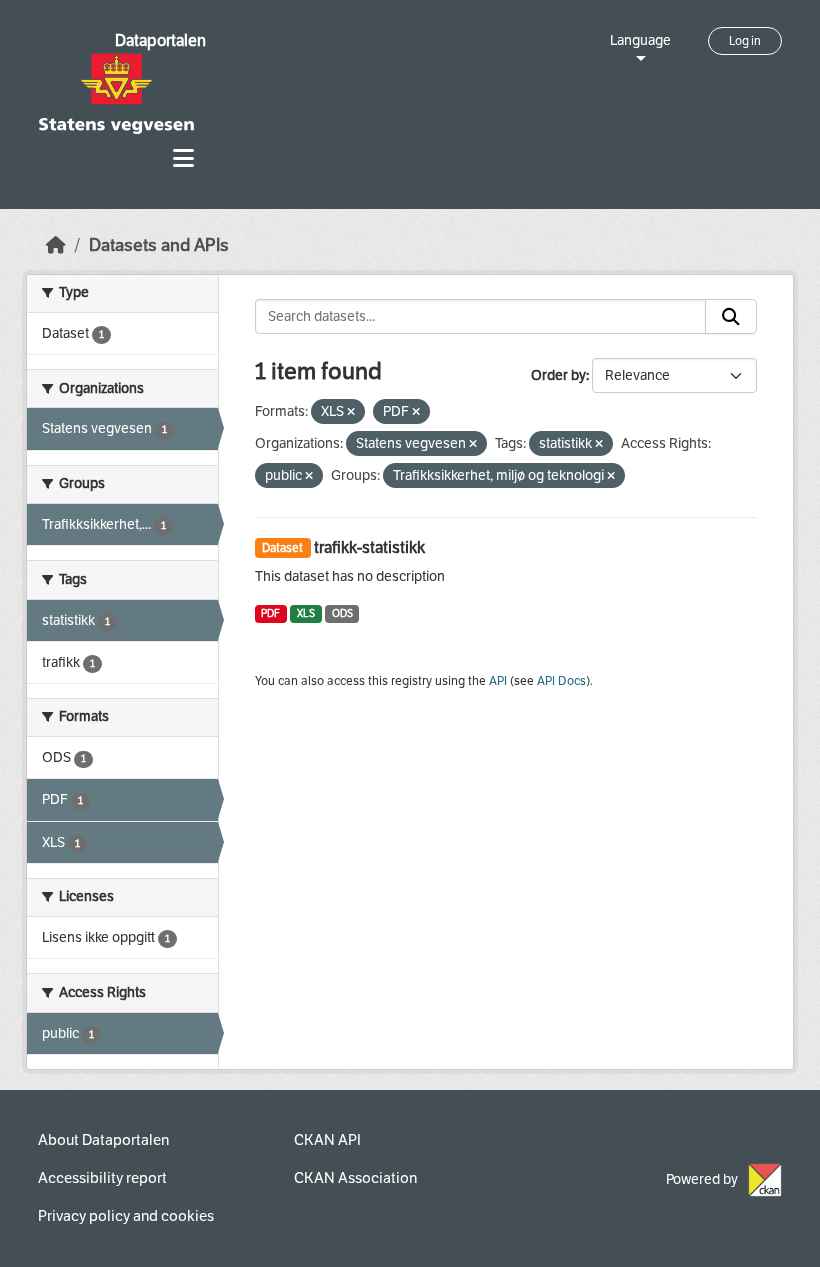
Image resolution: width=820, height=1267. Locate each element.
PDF (270, 613)
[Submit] (731, 317)
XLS (306, 613)
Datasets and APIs (159, 245)
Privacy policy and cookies (126, 1216)
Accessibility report (102, 1178)
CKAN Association (355, 1178)
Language (640, 40)
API (498, 681)
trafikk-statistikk (369, 547)
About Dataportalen (103, 1140)
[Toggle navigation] (183, 158)
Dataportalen (160, 40)
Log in (745, 41)
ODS (342, 613)
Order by (558, 375)
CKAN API (327, 1140)
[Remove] (351, 412)
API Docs (561, 681)
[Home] (56, 245)
